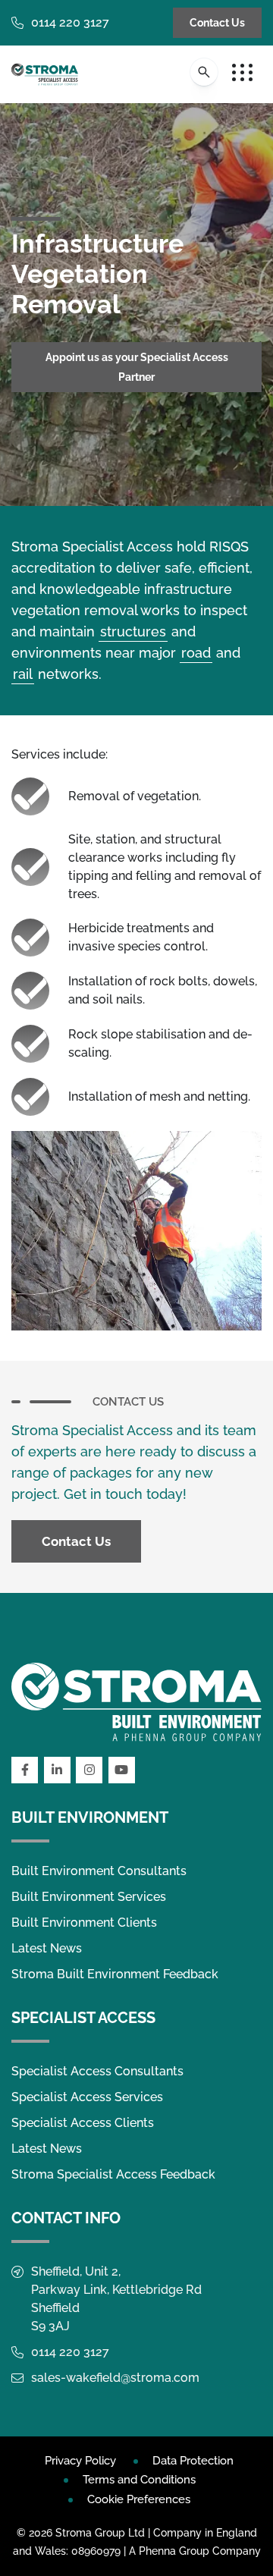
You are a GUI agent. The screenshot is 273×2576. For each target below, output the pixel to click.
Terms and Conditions (139, 2480)
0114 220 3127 (70, 22)
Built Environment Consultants (99, 1871)
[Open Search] (204, 72)
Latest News (47, 1948)
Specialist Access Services (87, 2097)
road (196, 653)
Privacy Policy (80, 2461)
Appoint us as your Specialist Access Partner (137, 367)
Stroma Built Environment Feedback (115, 1974)
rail (23, 674)
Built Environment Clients (84, 1923)
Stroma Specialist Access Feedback (113, 2174)
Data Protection (193, 2461)
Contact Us (217, 23)
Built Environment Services (89, 1897)
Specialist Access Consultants (97, 2071)
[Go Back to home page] (45, 74)
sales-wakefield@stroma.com (115, 2378)
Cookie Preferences (139, 2499)
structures (133, 631)
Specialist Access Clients (83, 2123)
